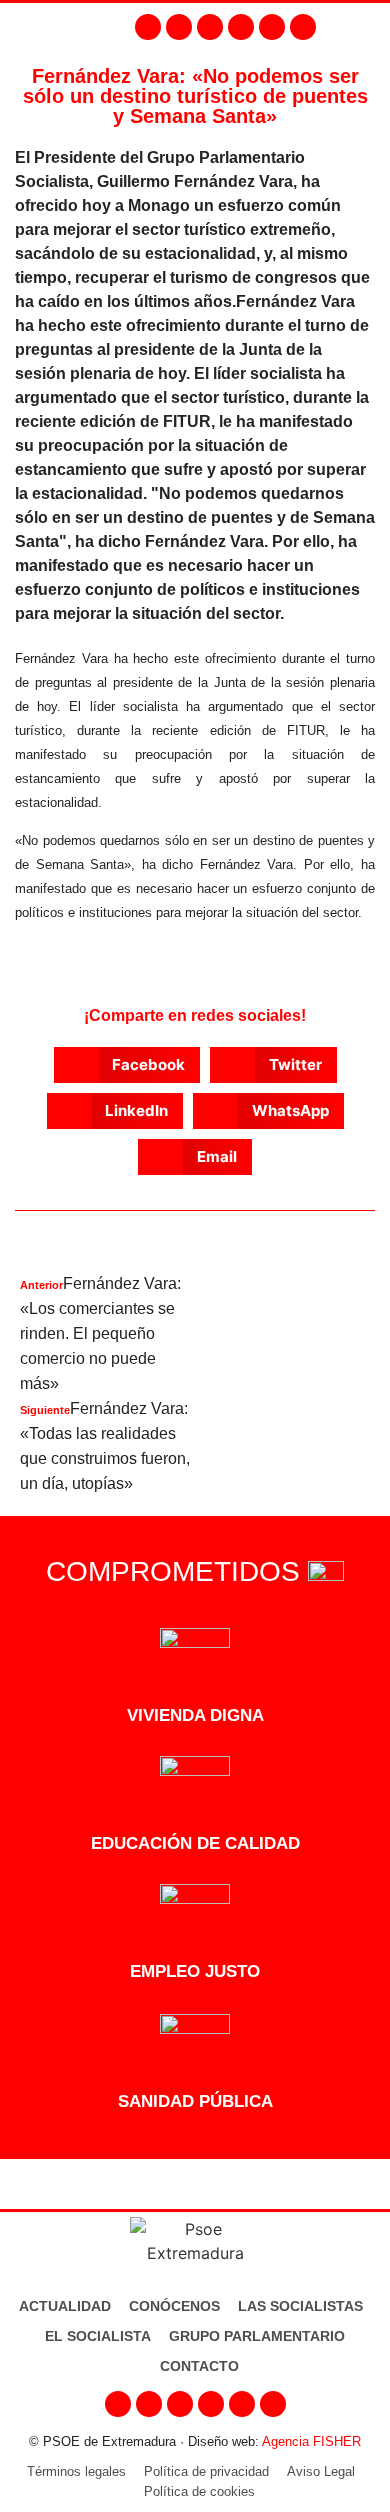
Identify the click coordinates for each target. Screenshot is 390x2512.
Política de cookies (199, 2491)
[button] (370, 27)
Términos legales (76, 2471)
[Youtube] (241, 27)
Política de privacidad (206, 2471)
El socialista (98, 2336)
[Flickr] (272, 27)
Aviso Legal (321, 2471)
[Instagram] (179, 27)
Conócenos (174, 2306)
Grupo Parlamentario (257, 2336)
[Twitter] (210, 27)
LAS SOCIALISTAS (300, 2306)
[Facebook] (148, 27)
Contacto (199, 2366)
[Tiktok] (303, 27)
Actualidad (65, 2306)
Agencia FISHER (311, 2441)
